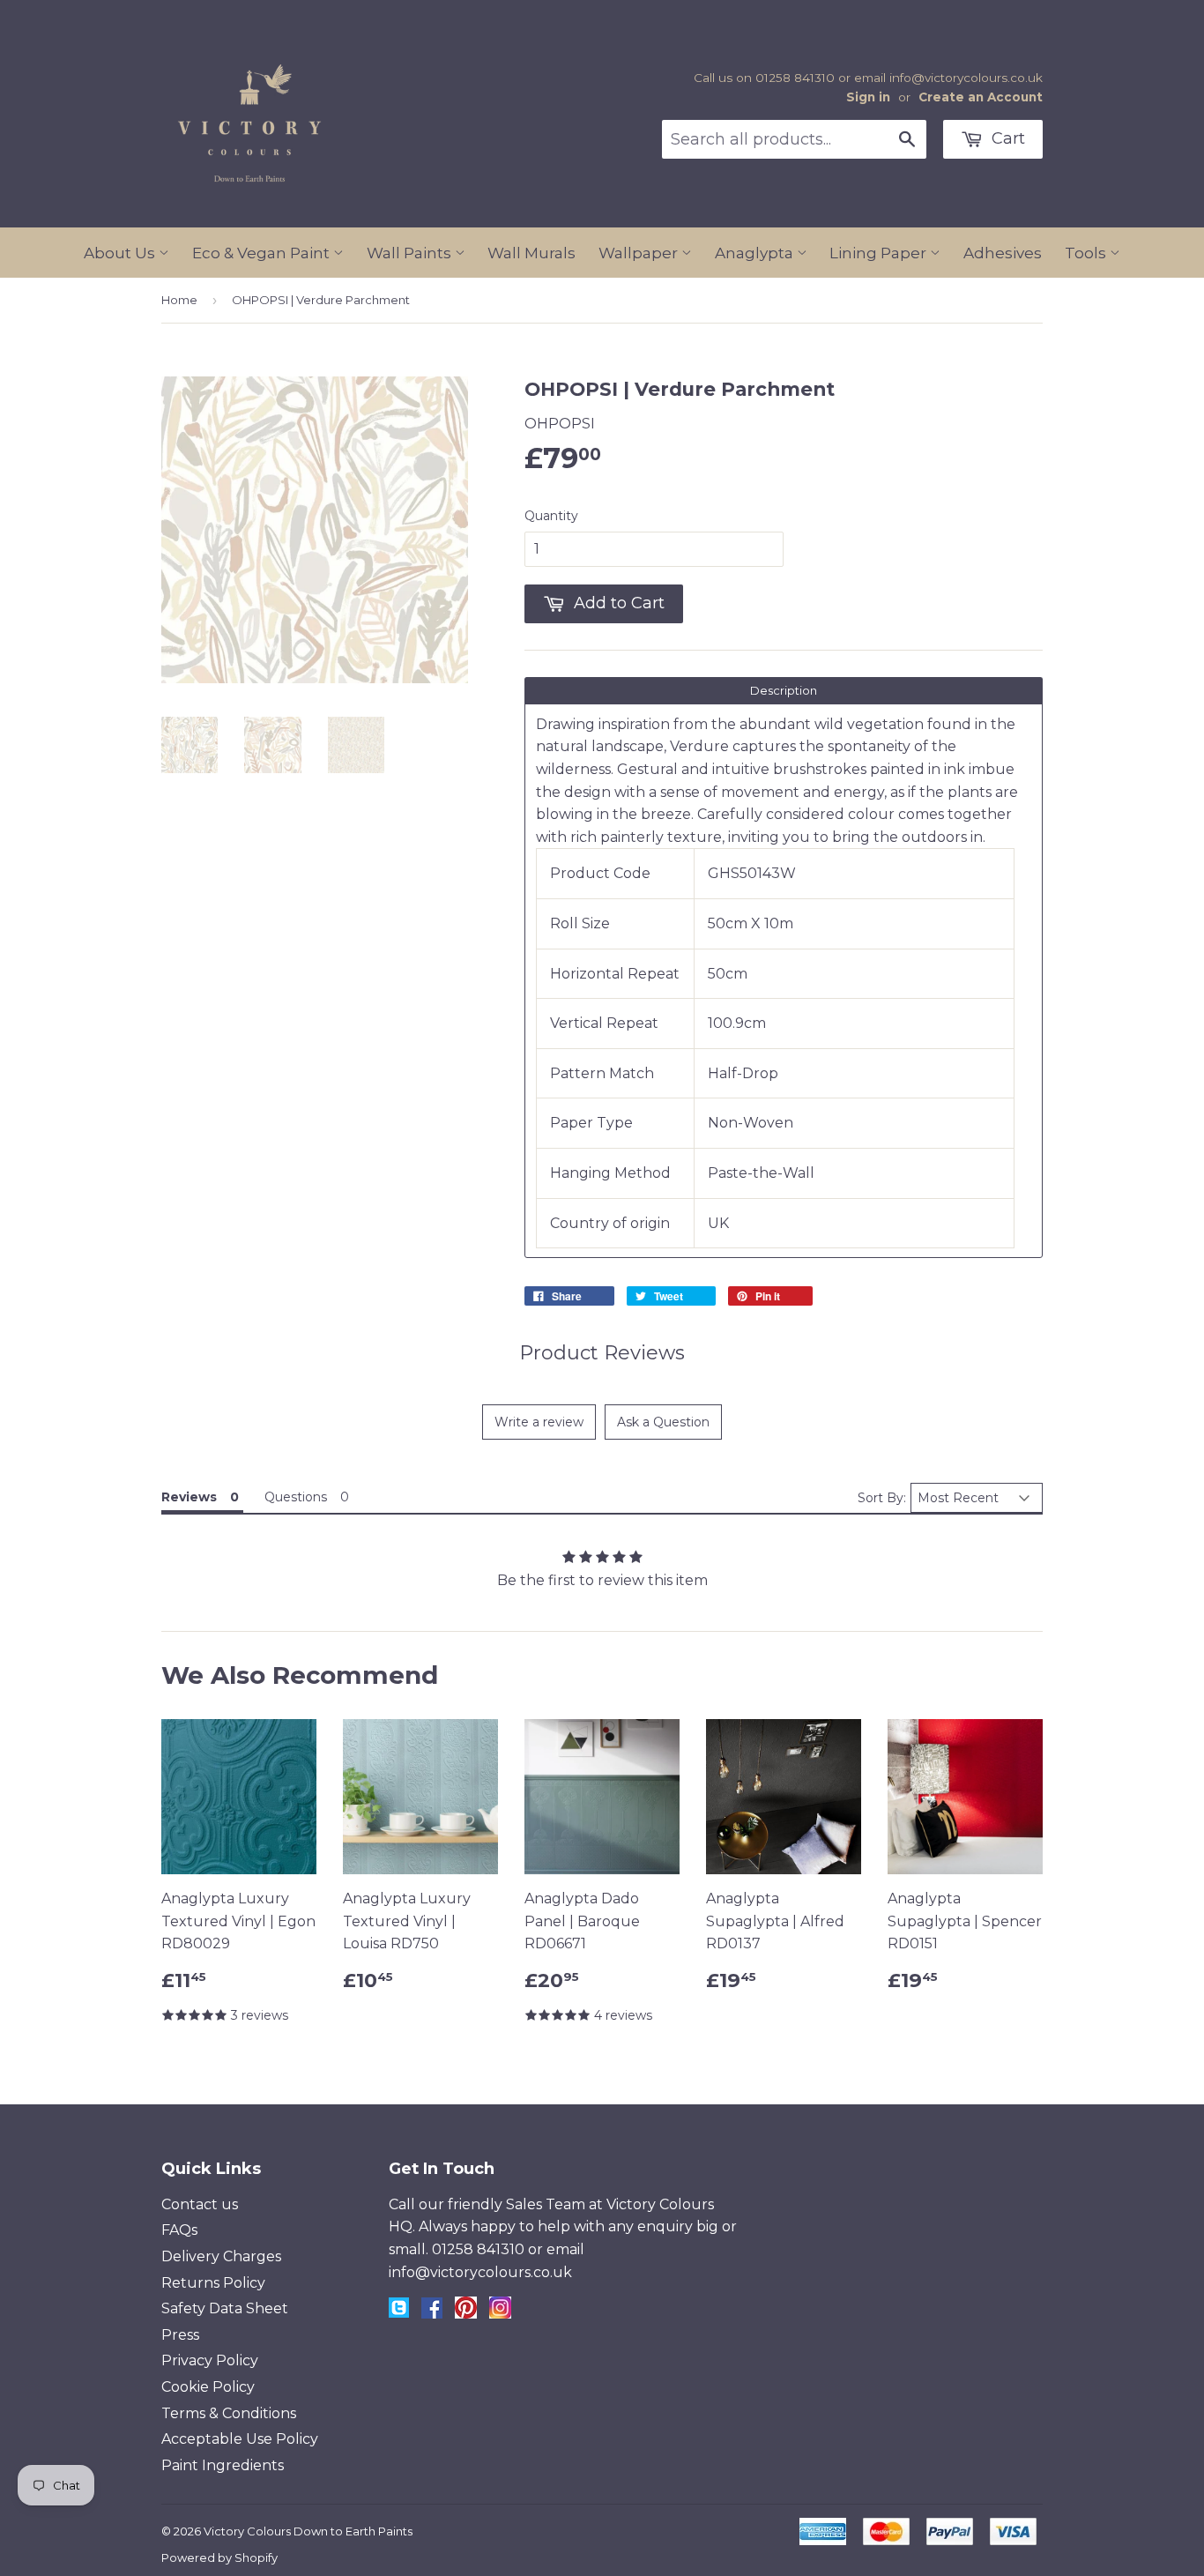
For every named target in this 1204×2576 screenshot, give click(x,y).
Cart (1006, 138)
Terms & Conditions (229, 2413)
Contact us (200, 2204)
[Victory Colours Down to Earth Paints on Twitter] (399, 2313)
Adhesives (1003, 253)
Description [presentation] (784, 690)
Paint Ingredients (223, 2465)
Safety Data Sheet (225, 2308)
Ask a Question (663, 1422)
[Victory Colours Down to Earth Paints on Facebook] (432, 2314)
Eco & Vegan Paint (263, 253)
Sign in (868, 97)
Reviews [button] (189, 1497)
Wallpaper (640, 253)
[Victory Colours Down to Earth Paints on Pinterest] (466, 2314)
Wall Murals (531, 253)
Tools (1087, 253)
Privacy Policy (210, 2360)
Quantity (551, 516)
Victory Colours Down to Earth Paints (308, 2531)
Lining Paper (880, 253)
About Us (121, 253)
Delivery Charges (221, 2256)
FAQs (179, 2230)
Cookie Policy (208, 2387)
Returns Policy (213, 2283)
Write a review (539, 1422)
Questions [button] (296, 1497)
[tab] (784, 691)
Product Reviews (602, 1353)
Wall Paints (411, 253)
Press (180, 2335)
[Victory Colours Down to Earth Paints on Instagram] (500, 2314)
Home (179, 300)
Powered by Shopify (219, 2557)
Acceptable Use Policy (240, 2439)
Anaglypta (756, 253)
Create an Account (981, 97)
